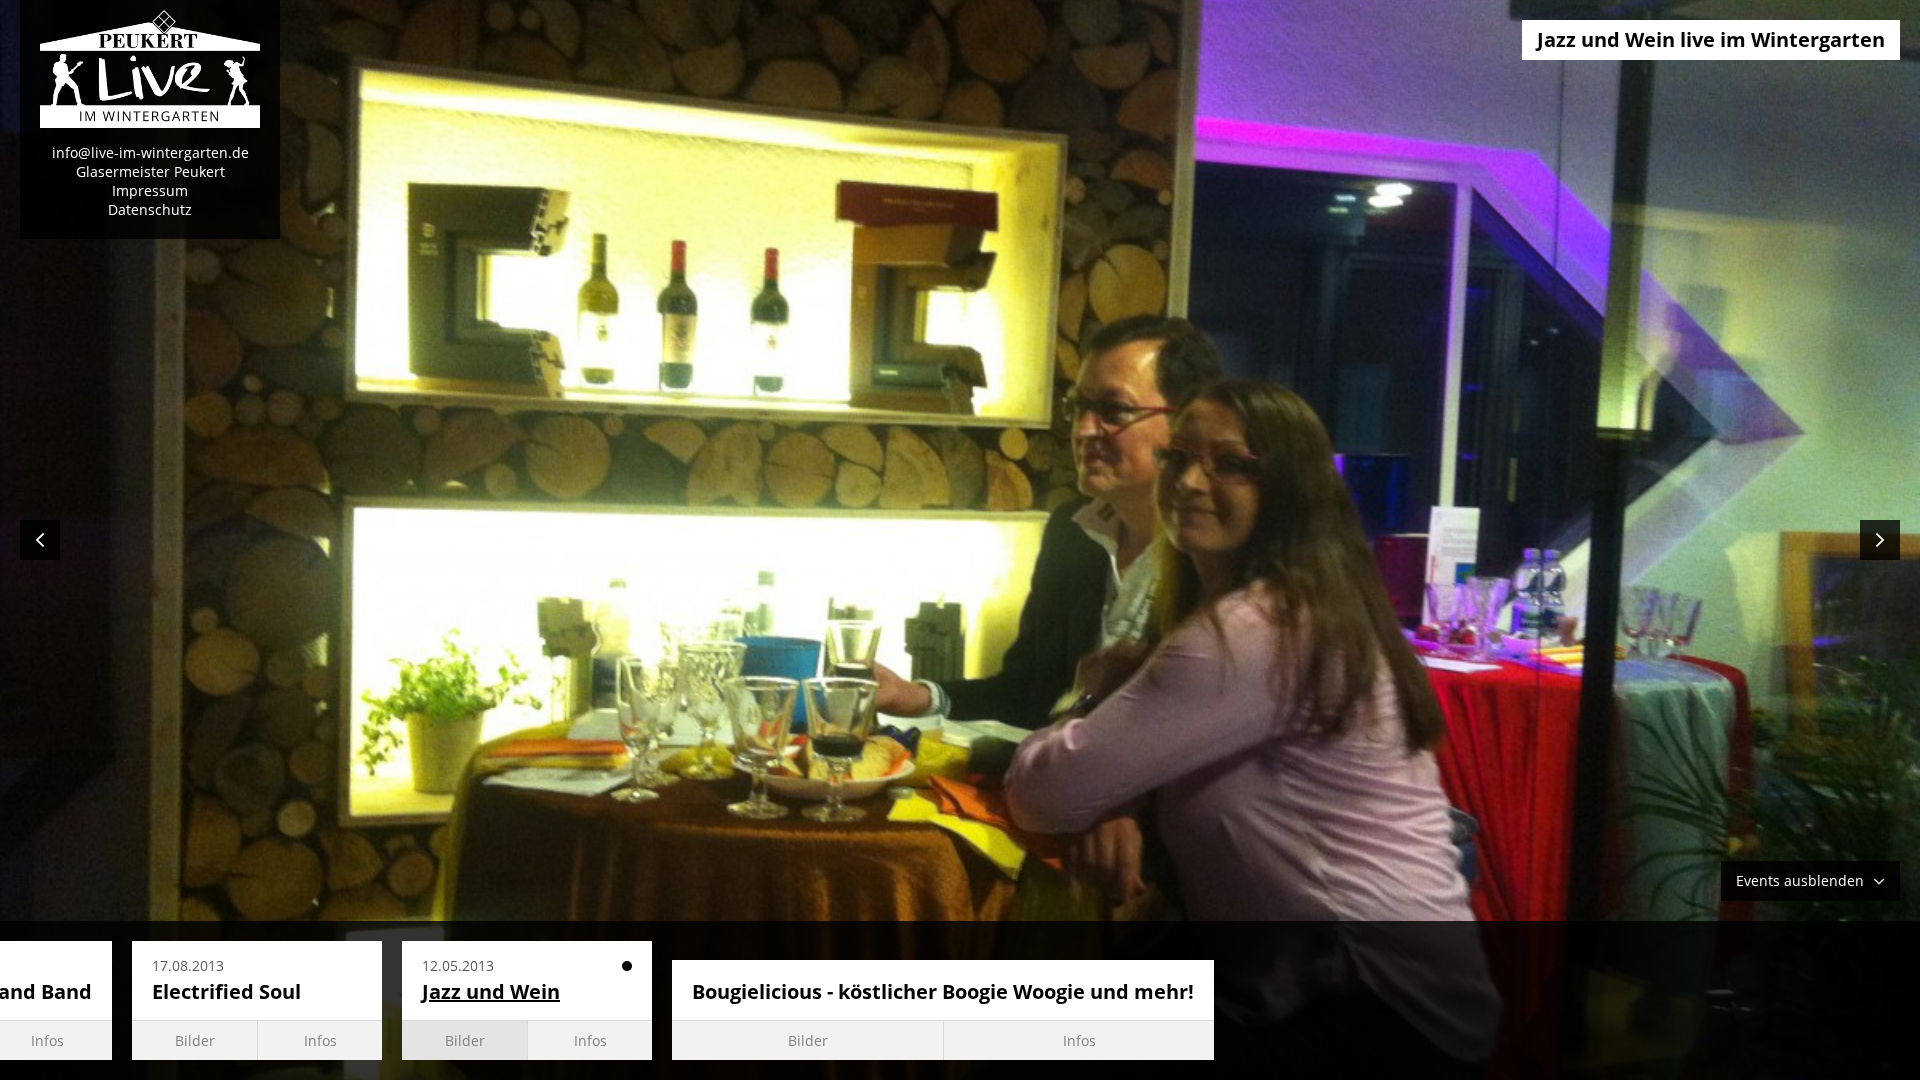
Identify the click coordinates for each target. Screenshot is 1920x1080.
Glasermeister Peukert (150, 171)
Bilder (195, 1040)
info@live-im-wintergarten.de (150, 152)
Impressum (150, 190)
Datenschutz (150, 209)
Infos (320, 1040)
